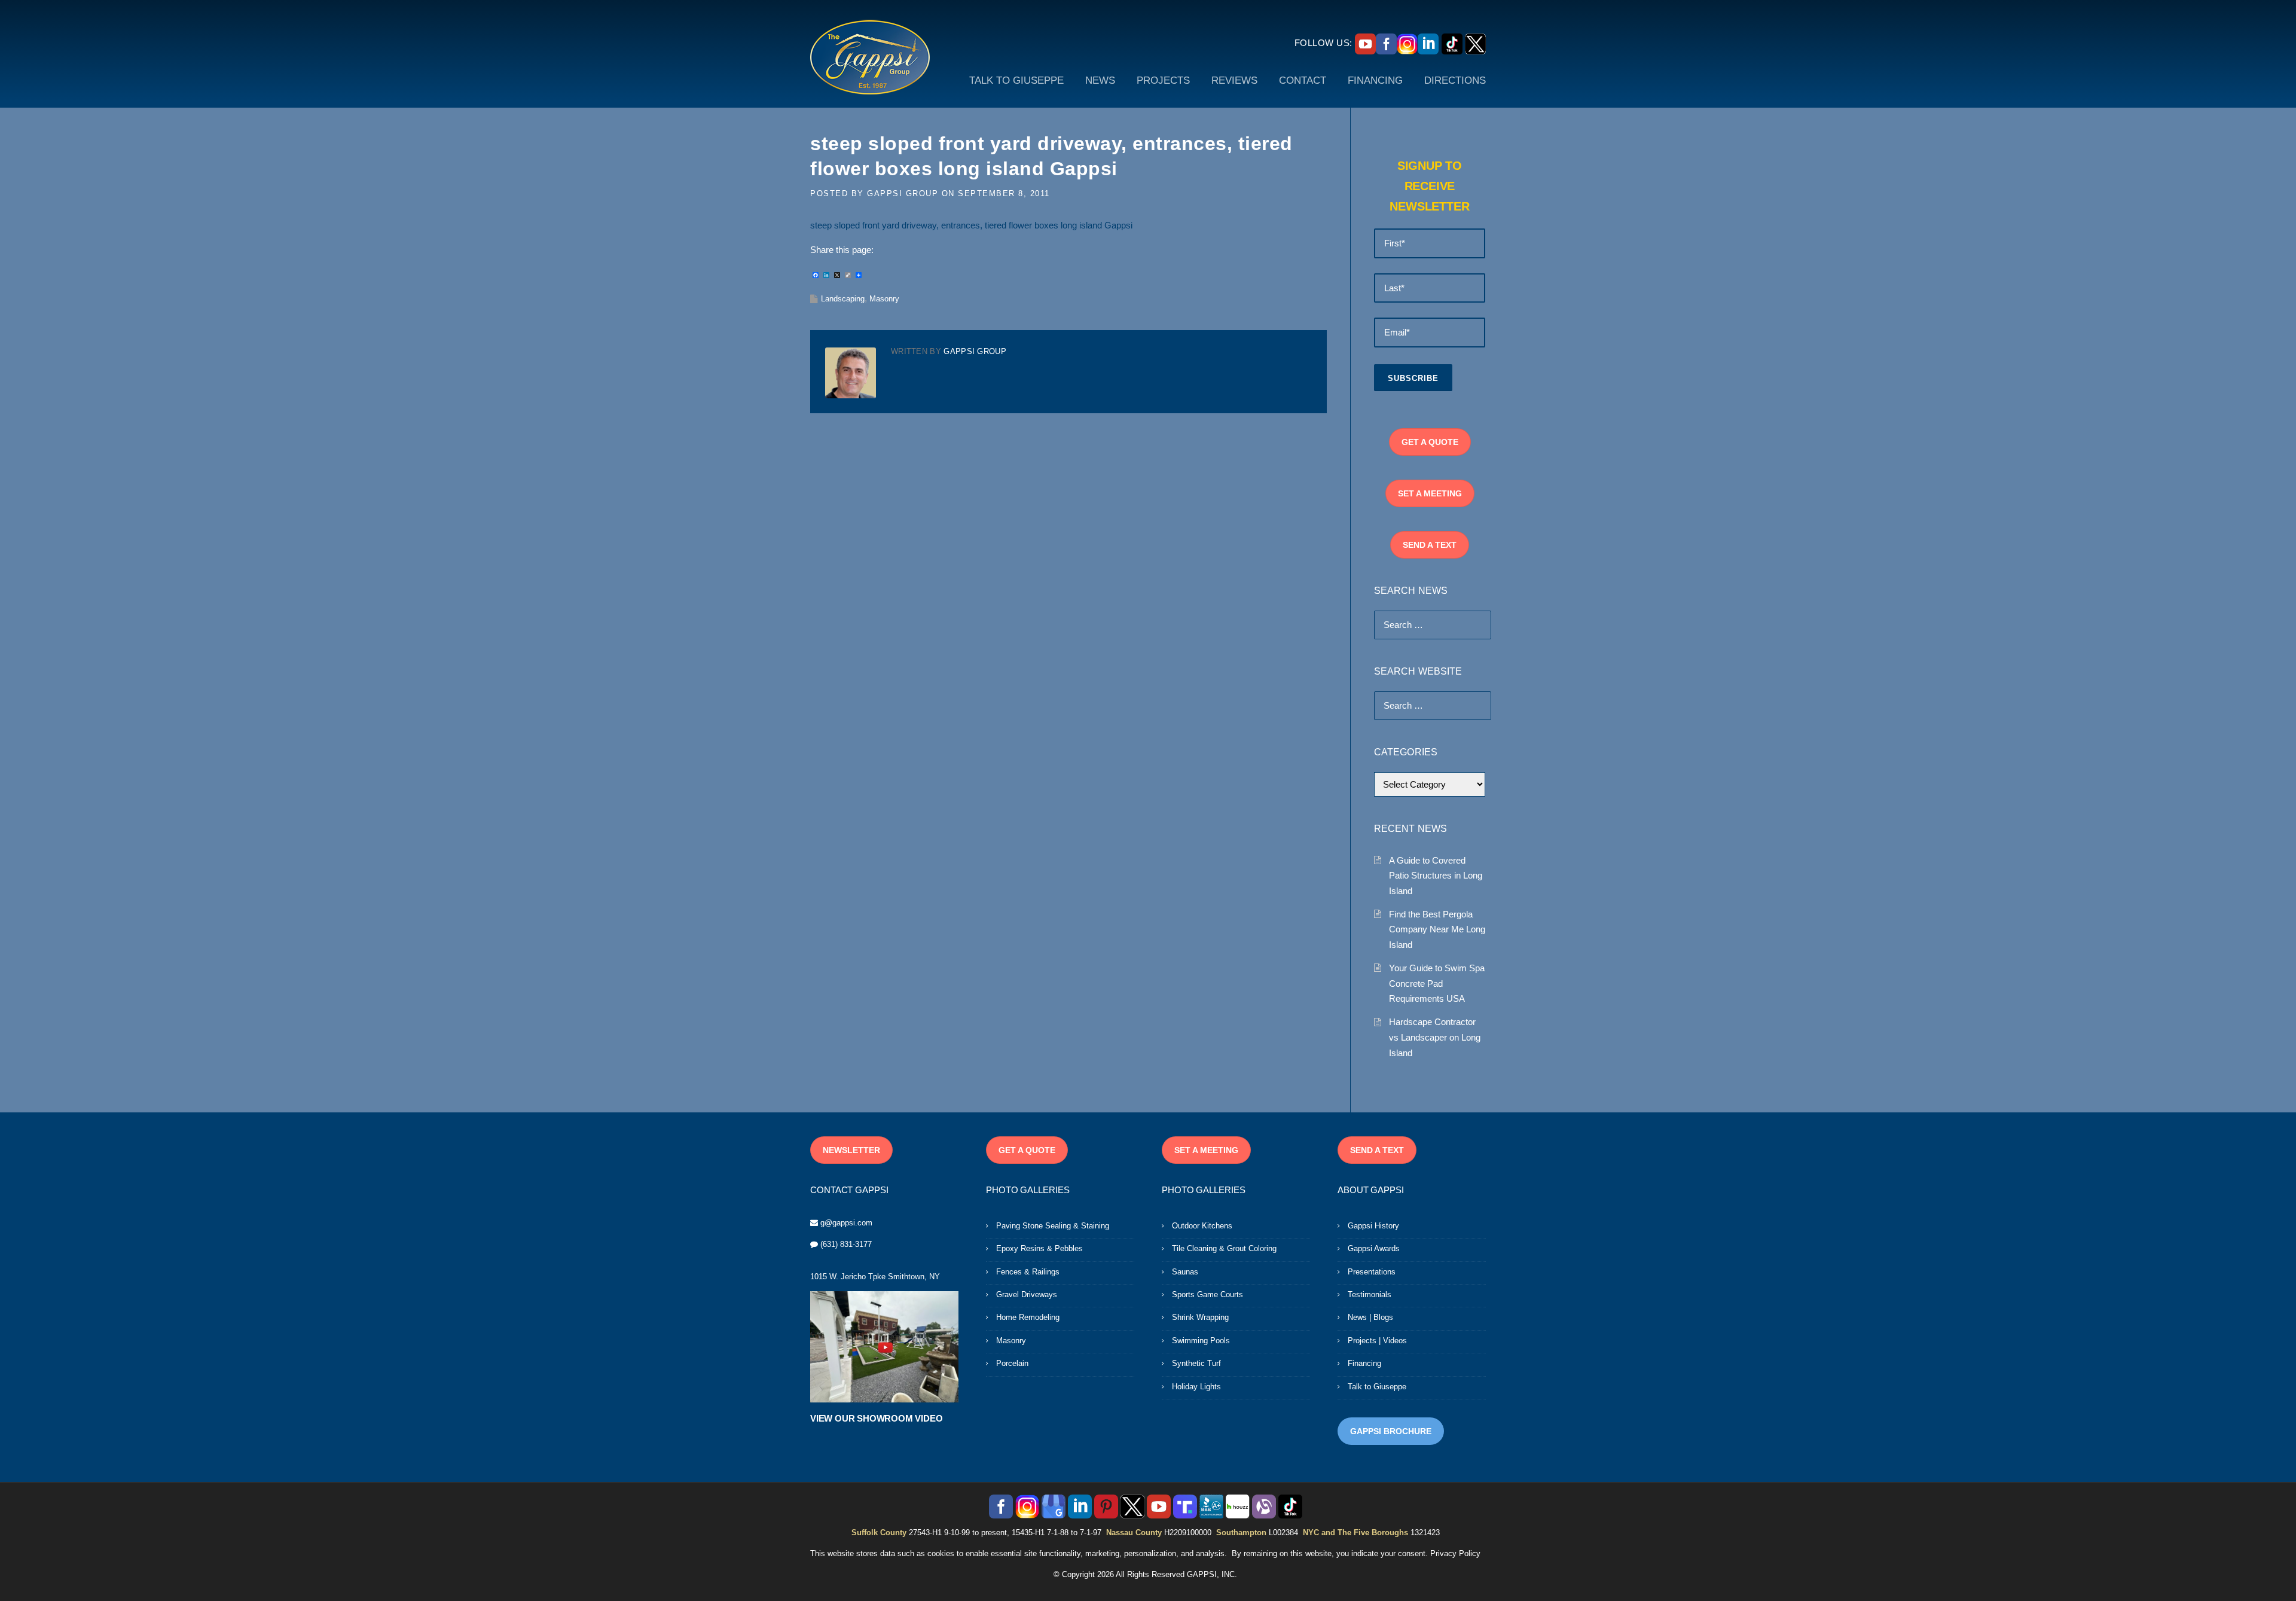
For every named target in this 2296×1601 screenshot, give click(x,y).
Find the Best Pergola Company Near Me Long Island (1437, 929)
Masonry (884, 299)
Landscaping (843, 299)
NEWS (1100, 80)
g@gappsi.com (846, 1223)
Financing (1364, 1363)
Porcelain (1012, 1363)
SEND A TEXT (1430, 545)
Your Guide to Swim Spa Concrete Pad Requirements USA (1437, 983)
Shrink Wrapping (1200, 1317)
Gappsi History (1373, 1226)
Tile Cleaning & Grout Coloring (1224, 1248)
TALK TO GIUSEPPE (1016, 80)
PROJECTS (1163, 80)
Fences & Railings (1028, 1272)
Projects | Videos (1377, 1341)
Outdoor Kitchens (1202, 1226)
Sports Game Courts (1207, 1294)
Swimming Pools (1201, 1341)
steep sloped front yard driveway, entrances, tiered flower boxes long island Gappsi (971, 225)
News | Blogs (1370, 1317)
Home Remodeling (1028, 1317)
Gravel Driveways (1027, 1294)
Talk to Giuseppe (1377, 1387)
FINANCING (1375, 80)
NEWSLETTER (851, 1150)
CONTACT (1303, 80)
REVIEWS (1234, 80)
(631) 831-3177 (846, 1244)
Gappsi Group (903, 193)
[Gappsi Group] (870, 57)
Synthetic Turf (1196, 1363)
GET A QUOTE (1430, 442)
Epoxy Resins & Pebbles (1039, 1248)
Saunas (1185, 1272)
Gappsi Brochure (1391, 1431)
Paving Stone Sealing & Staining (1053, 1226)
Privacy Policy (1455, 1553)
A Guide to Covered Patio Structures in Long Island (1436, 876)
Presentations (1372, 1272)
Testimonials (1370, 1294)
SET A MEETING (1430, 493)
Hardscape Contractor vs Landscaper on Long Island (1435, 1037)
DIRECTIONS (1455, 80)
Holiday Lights (1196, 1387)
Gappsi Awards (1374, 1248)
